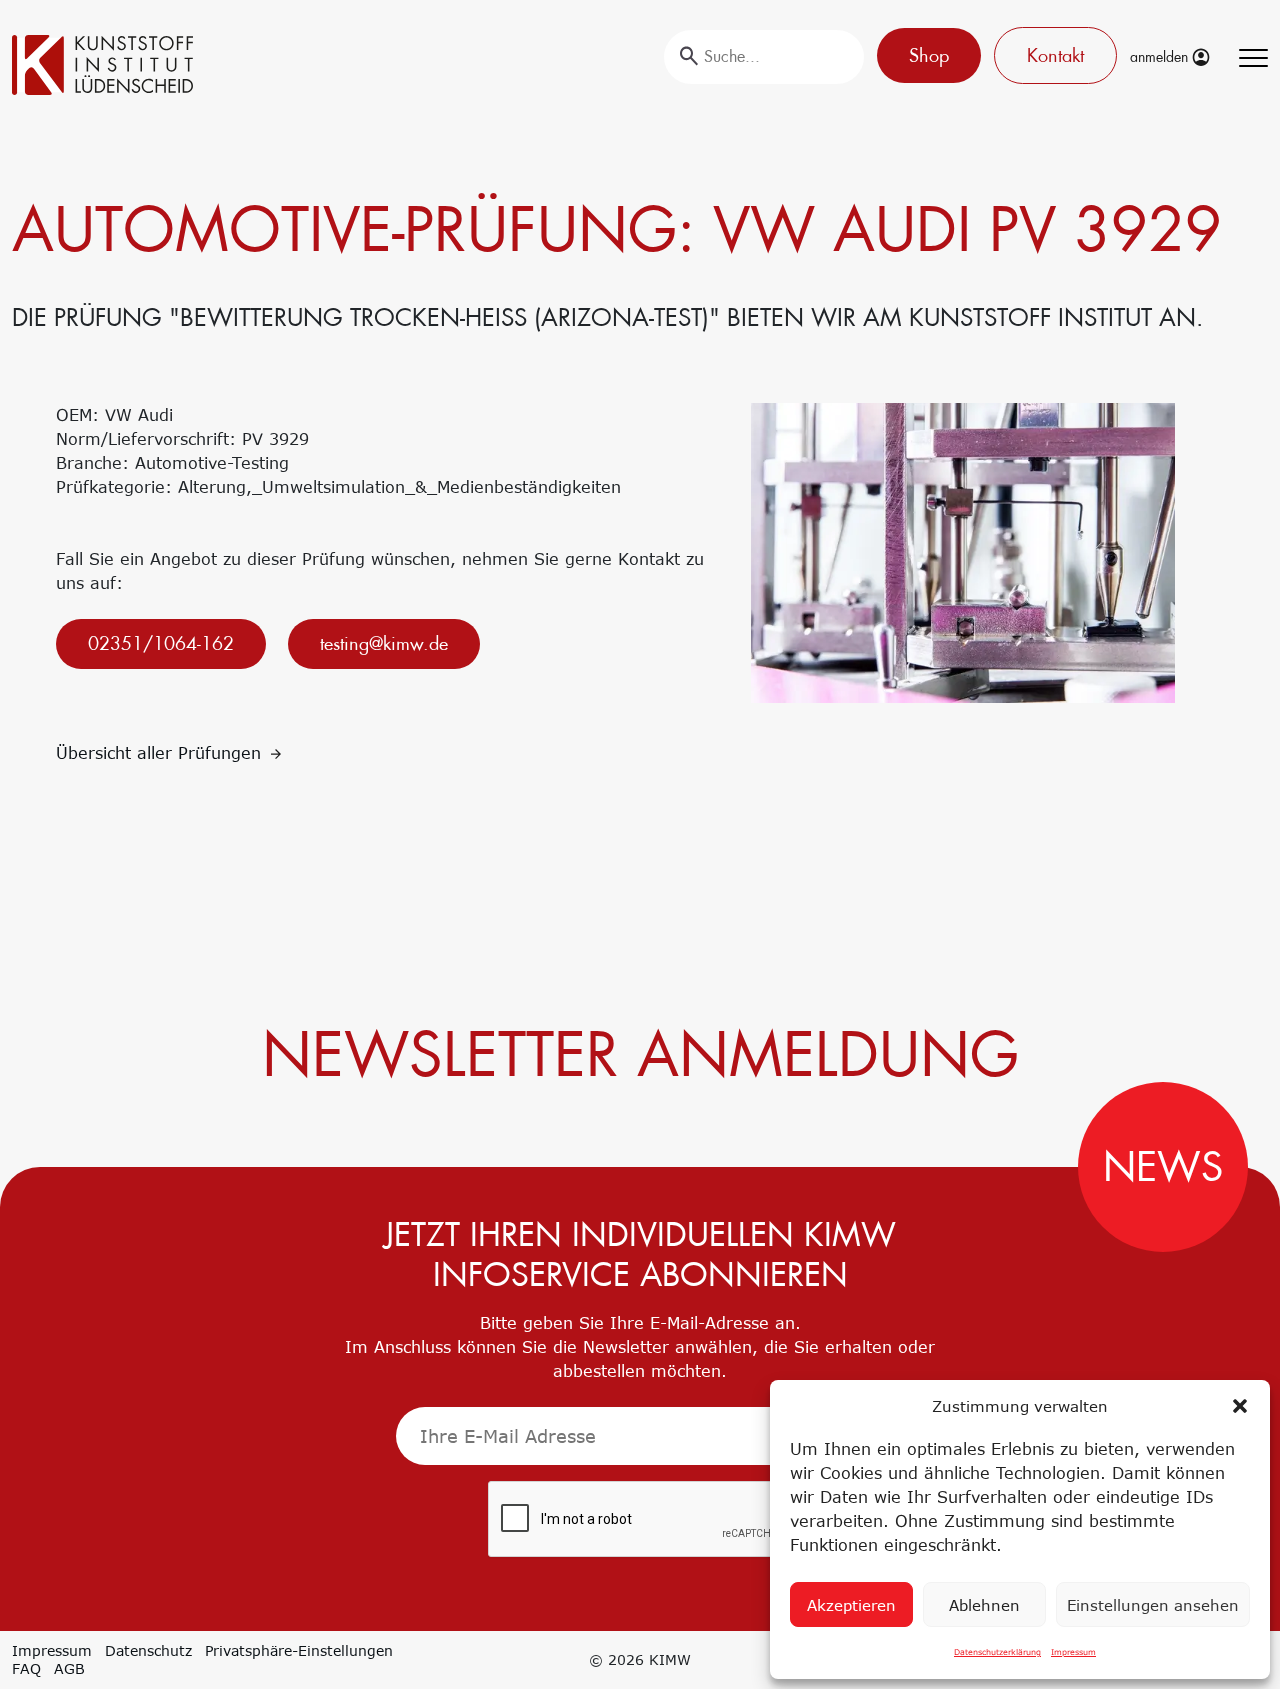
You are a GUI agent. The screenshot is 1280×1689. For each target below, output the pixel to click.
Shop (929, 55)
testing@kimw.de (384, 643)
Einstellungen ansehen (1153, 1605)
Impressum (1073, 1652)
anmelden (1161, 57)
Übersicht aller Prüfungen (161, 753)
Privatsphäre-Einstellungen (299, 1650)
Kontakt (1055, 55)
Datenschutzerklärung (997, 1652)
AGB (69, 1668)
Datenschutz (148, 1650)
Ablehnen (984, 1605)
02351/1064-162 (161, 643)
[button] (1240, 1406)
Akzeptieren (851, 1605)
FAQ (26, 1668)
